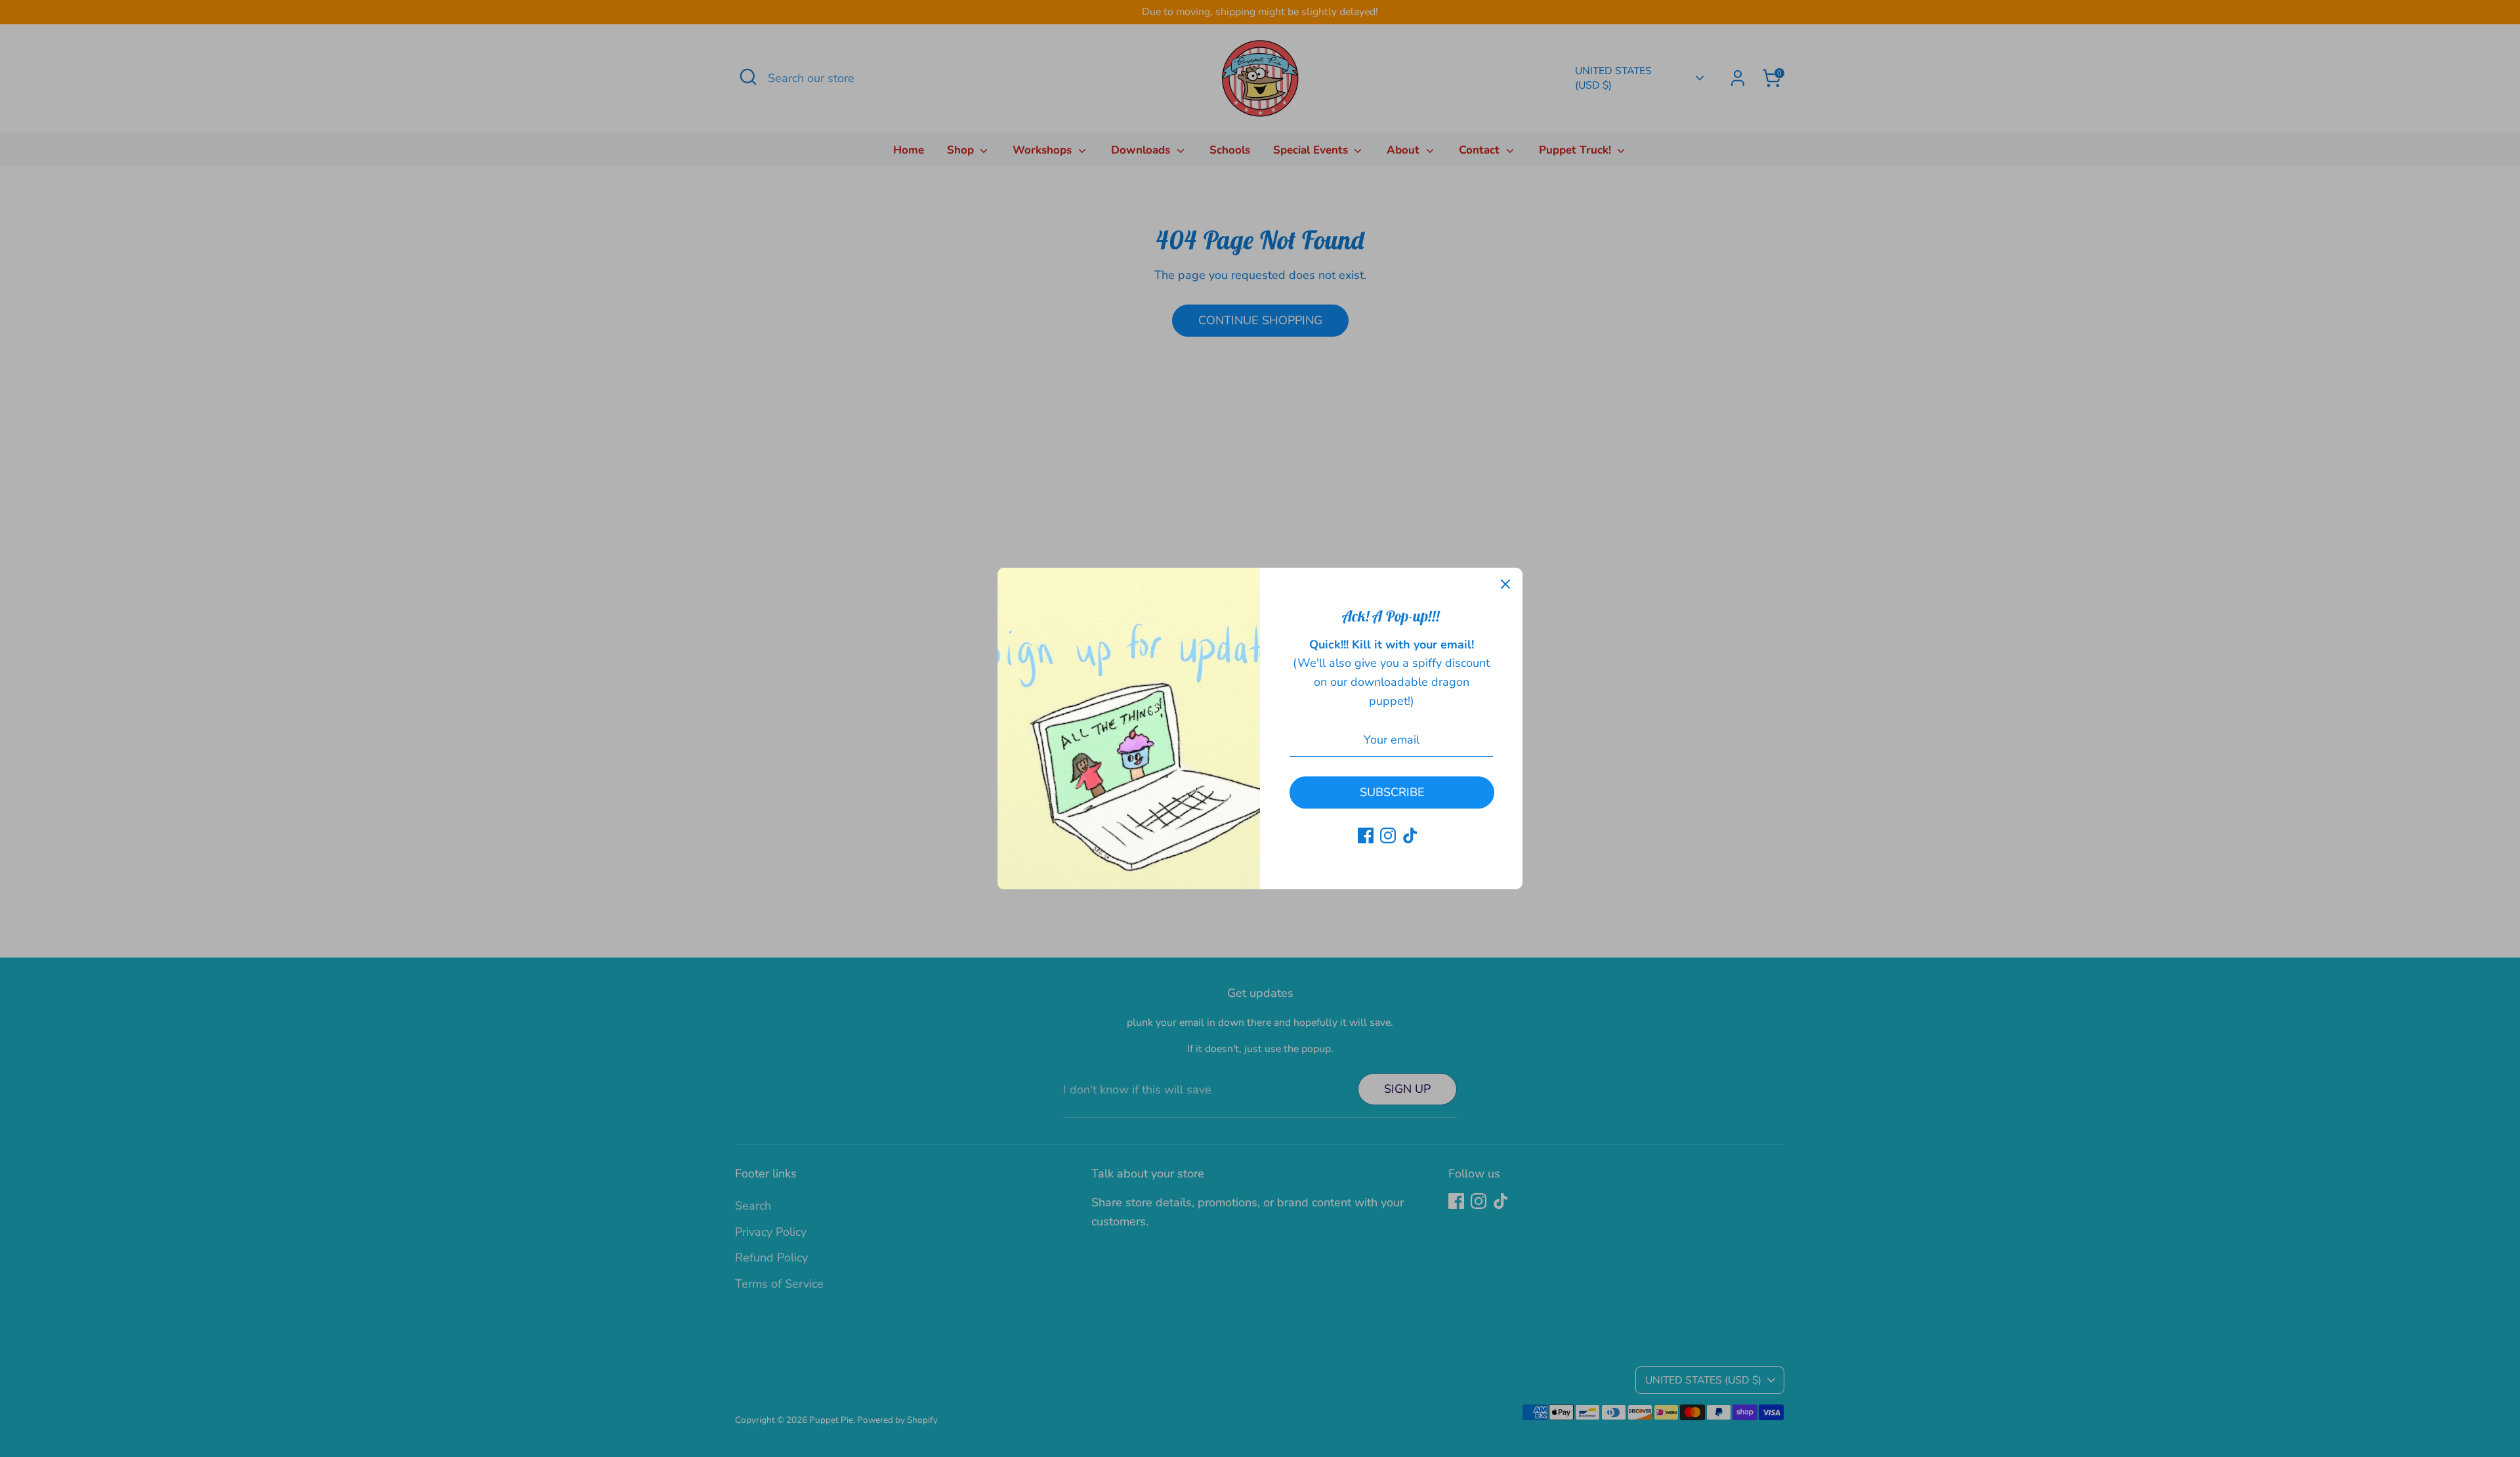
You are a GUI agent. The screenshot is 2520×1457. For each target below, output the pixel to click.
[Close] (1505, 585)
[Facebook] (1366, 835)
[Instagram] (1388, 835)
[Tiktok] (1410, 835)
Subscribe (1392, 792)
